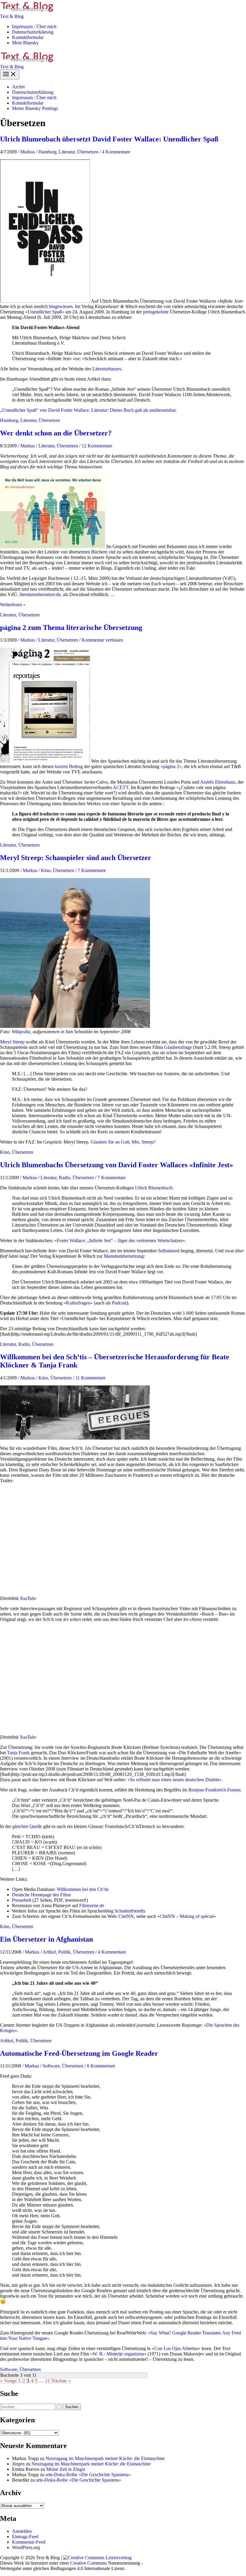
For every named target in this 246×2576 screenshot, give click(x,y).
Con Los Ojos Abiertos (176, 2348)
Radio (64, 1178)
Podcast (119, 1303)
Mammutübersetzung (124, 1256)
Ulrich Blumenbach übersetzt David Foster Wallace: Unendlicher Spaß (109, 139)
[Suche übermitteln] (59, 2407)
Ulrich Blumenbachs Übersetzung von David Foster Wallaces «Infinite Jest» (117, 1165)
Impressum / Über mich (34, 27)
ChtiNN (126, 1916)
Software (51, 2066)
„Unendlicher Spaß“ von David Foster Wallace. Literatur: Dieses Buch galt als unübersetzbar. (88, 410)
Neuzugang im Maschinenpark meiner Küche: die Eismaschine (105, 2458)
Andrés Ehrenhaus (218, 782)
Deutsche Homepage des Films (41, 1895)
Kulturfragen (78, 1303)
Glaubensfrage (178, 1047)
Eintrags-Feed (25, 2537)
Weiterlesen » (13, 605)
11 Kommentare (90, 1378)
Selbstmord (169, 1251)
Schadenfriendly (130, 1911)
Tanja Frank (18, 1753)
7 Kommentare (92, 870)
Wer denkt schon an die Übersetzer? (56, 433)
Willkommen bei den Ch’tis (83, 1889)
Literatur (67, 152)
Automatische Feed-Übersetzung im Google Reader (79, 2053)
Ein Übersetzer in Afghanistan (46, 1939)
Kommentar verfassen (102, 640)
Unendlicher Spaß (45, 312)
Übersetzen (88, 152)
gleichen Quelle (27, 1826)
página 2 (171, 766)
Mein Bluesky (25, 43)
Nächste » (61, 2381)
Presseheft (22, 1900)
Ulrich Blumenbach (154, 1188)
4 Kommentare (116, 152)
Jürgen (18, 2464)
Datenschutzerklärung (33, 32)
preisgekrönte (156, 312)
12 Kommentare (97, 446)
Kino (46, 870)
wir (184, 2296)
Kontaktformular (28, 37)
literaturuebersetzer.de (40, 594)
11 (48, 2381)
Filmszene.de (92, 1905)
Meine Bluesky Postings (35, 108)
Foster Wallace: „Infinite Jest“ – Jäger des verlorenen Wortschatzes (120, 1241)
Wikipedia (21, 1032)
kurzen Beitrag (69, 766)
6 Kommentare (101, 2066)
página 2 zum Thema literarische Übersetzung (71, 628)
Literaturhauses (107, 369)
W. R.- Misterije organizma (118, 2354)
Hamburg (47, 152)
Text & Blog (12, 16)
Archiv (19, 87)
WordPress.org (26, 2547)
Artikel (49, 1952)
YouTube (28, 1598)
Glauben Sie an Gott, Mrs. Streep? (123, 1142)
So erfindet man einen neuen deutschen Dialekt (174, 1780)
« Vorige (8, 2381)
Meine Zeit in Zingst (66, 2469)
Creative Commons (88, 2563)
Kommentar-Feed (29, 2542)
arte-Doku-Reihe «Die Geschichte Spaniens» (88, 2475)
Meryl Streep (12, 1042)
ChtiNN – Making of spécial (187, 1916)
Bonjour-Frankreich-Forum (214, 1790)
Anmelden (22, 2531)
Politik (64, 1952)
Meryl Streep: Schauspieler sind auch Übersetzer (76, 858)
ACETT (121, 787)
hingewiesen (61, 306)
